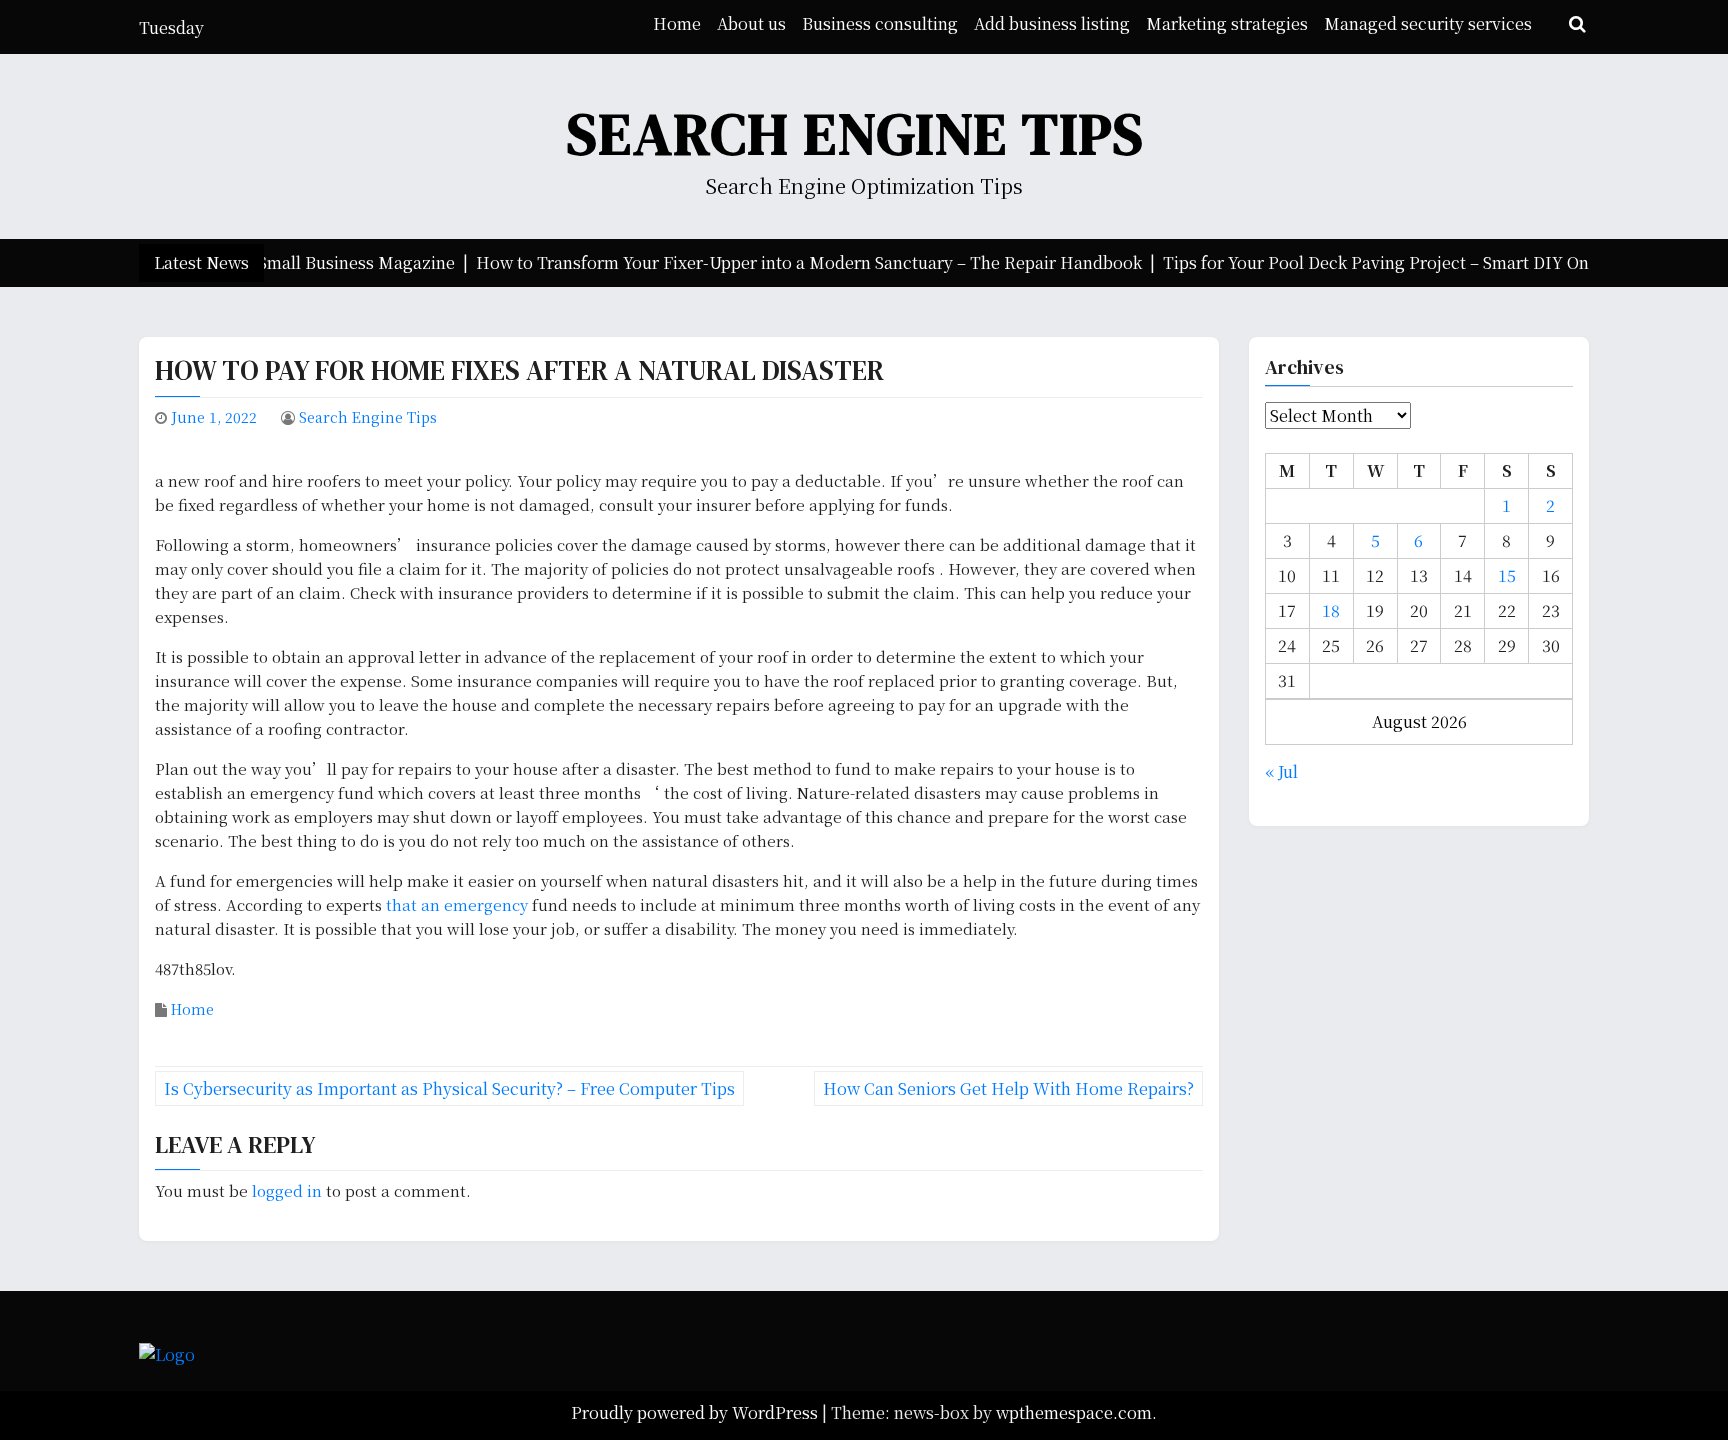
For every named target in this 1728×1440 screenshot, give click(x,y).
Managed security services (1428, 23)
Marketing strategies (1227, 23)
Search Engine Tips (856, 133)
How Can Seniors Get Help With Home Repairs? (1008, 1088)
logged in (287, 1190)
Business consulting (880, 23)
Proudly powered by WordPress (696, 1412)
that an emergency (457, 904)
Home (677, 23)
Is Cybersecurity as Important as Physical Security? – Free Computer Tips (449, 1088)
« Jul (1281, 771)
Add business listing (1052, 23)
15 (1507, 575)
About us (751, 23)
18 (1331, 610)
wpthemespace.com (1074, 1412)
